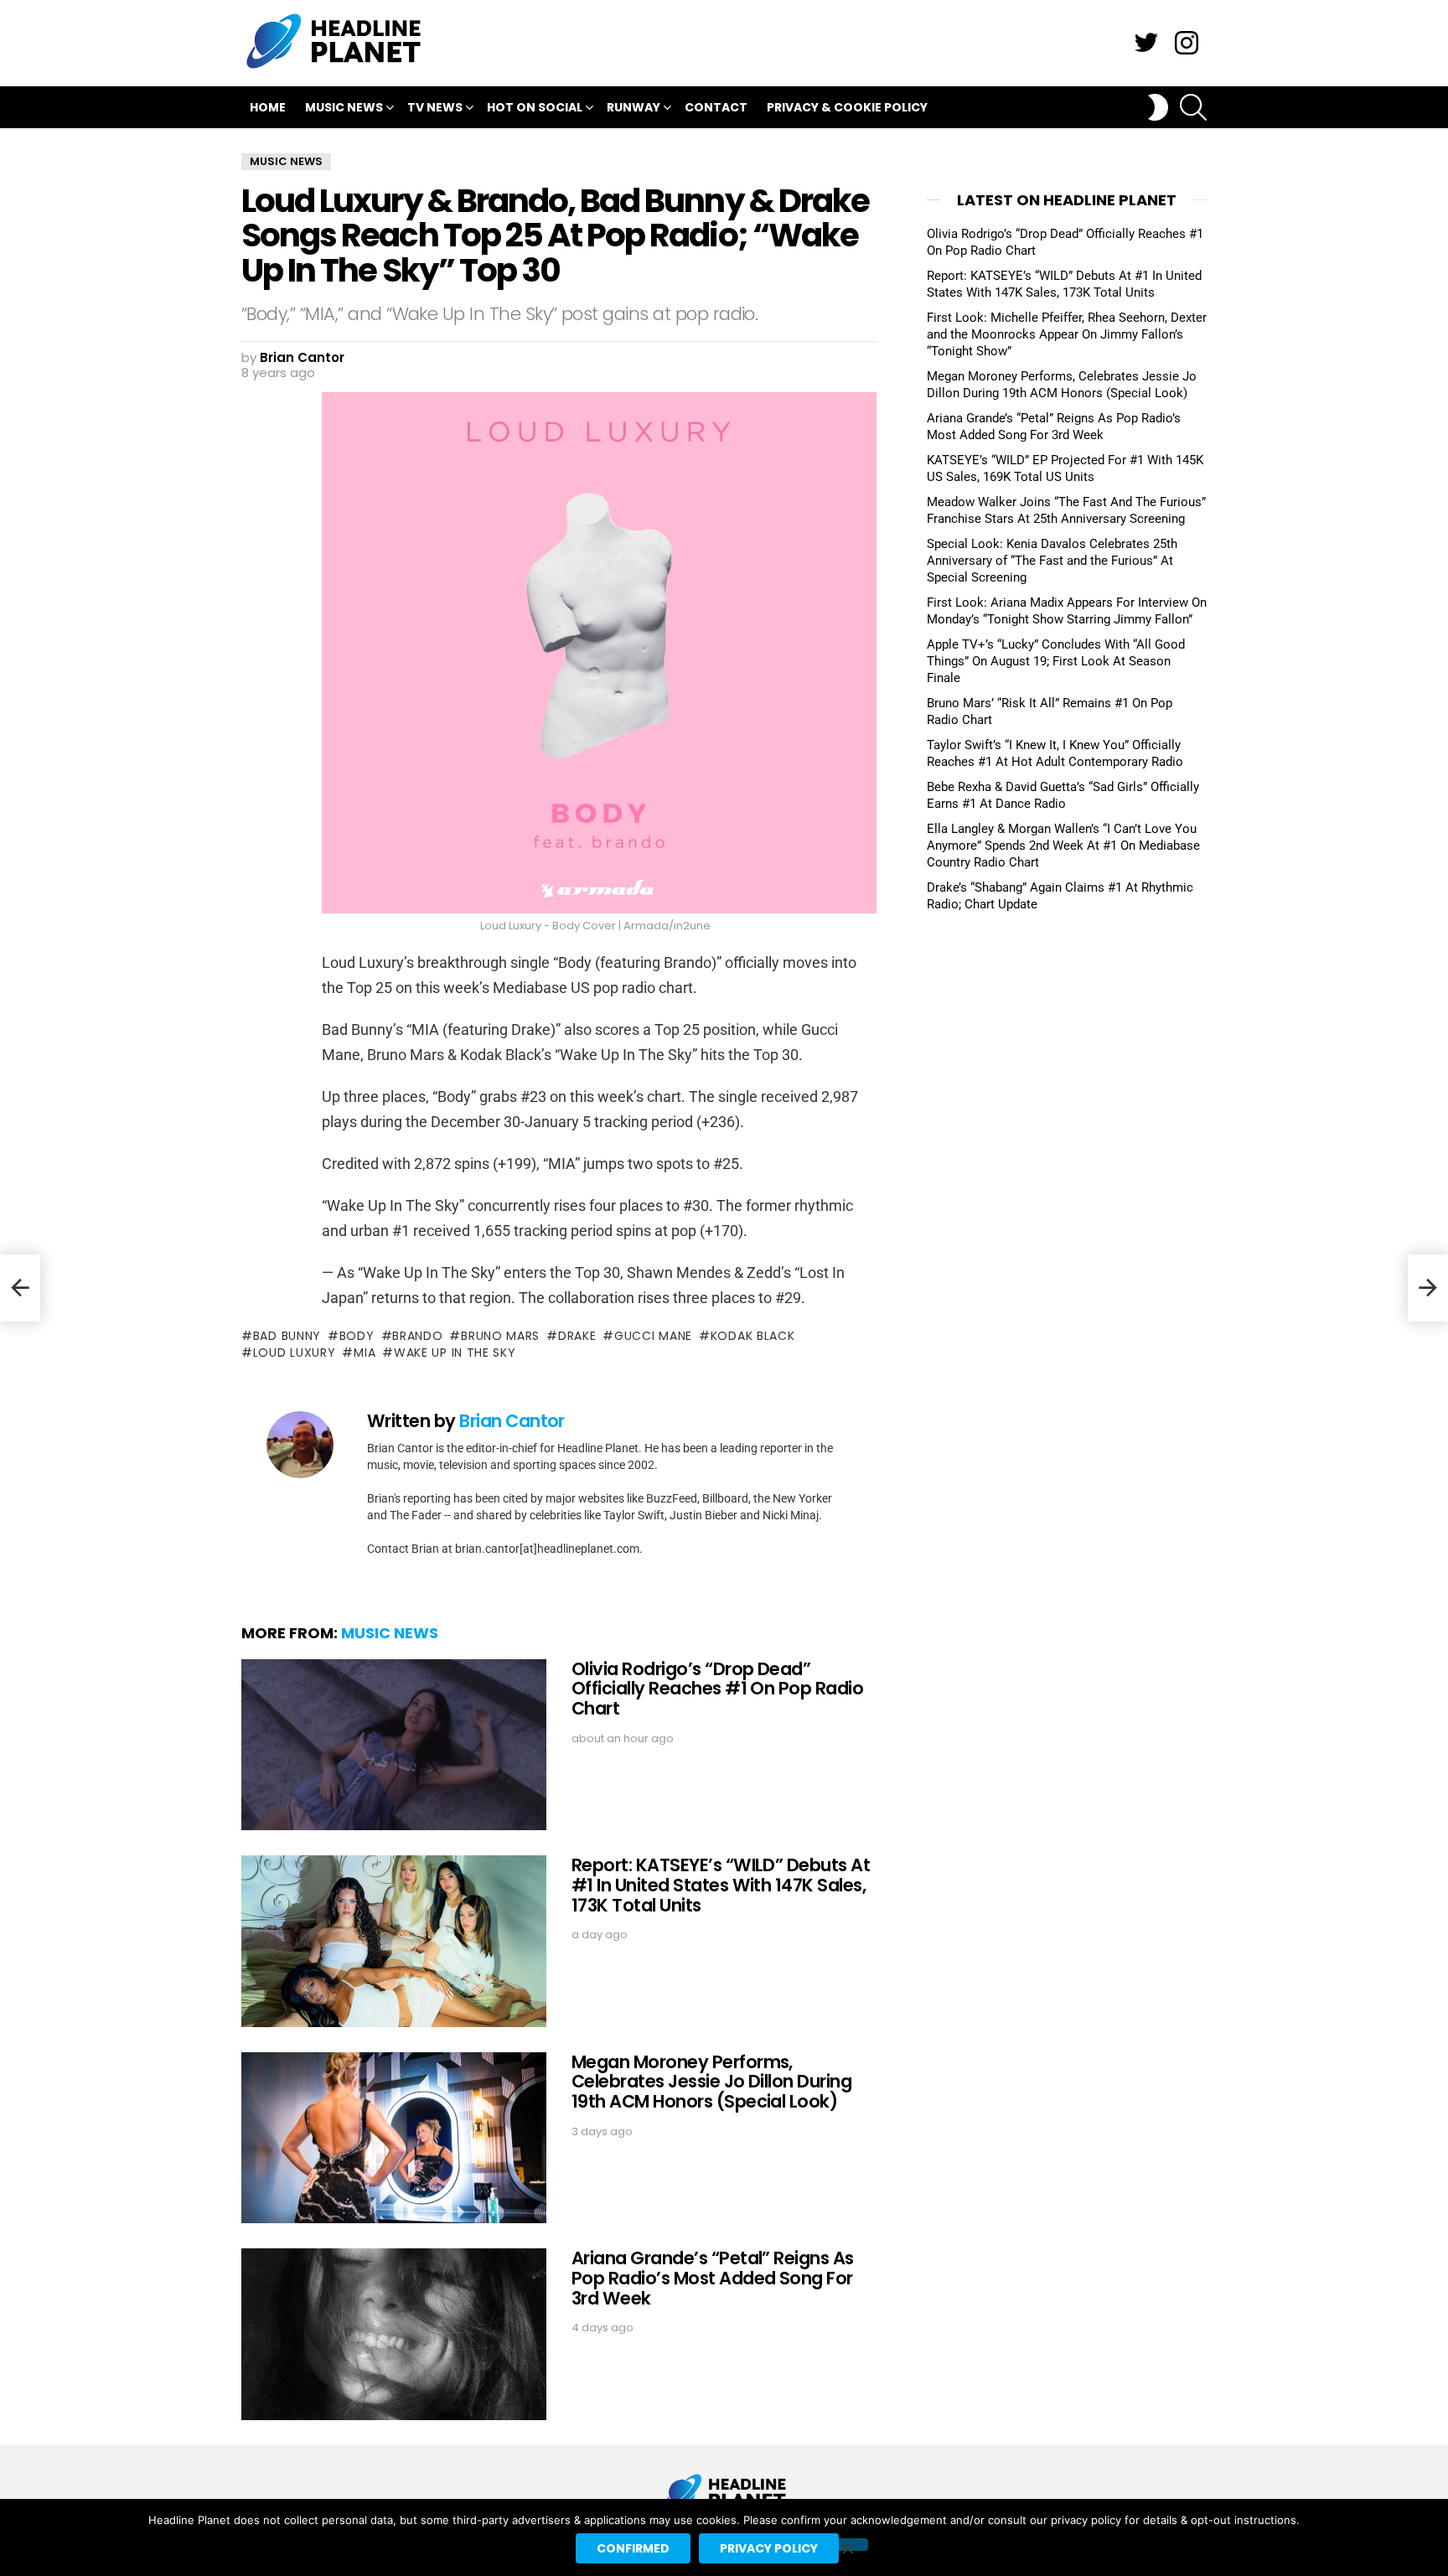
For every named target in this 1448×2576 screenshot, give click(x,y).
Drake (577, 1336)
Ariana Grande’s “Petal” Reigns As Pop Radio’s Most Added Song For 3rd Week (713, 2278)
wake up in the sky (455, 1353)
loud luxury (294, 1353)
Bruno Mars (500, 1336)
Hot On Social (535, 107)
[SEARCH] (1193, 107)
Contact (716, 107)
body (357, 1336)
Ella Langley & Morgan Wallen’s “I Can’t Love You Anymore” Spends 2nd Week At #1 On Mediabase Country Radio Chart (1063, 846)
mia (365, 1353)
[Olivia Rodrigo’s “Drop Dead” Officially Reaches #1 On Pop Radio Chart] (394, 1745)
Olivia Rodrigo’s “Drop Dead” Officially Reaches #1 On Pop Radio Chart (717, 1689)
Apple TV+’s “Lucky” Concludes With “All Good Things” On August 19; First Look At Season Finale (1056, 661)
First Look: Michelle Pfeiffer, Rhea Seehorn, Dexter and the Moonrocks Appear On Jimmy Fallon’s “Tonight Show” (1067, 334)
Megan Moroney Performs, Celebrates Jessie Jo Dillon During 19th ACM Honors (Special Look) (711, 2082)
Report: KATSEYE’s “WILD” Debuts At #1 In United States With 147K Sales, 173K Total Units (721, 1885)
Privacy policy (769, 2548)
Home (268, 107)
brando (417, 1336)
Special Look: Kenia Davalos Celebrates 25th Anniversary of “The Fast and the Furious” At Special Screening (1052, 561)
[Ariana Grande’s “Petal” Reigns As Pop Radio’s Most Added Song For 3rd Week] (394, 2334)
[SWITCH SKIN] (1158, 107)
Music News (344, 107)
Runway (633, 107)
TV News (435, 107)
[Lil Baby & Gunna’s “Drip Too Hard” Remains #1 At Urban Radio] (1428, 1288)
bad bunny (287, 1336)
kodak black (752, 1336)
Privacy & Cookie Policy (847, 107)
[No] (847, 2545)
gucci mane (653, 1336)
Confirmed (633, 2548)
